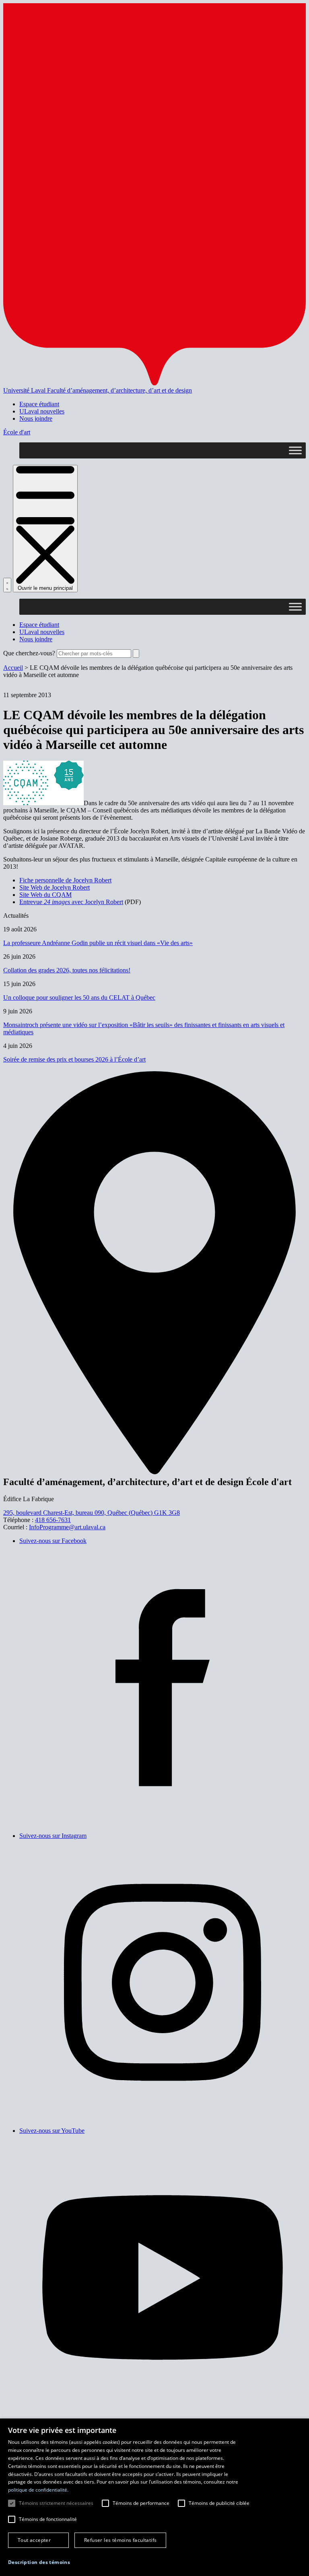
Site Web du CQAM (45, 895)
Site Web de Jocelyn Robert (55, 887)
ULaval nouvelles (42, 411)
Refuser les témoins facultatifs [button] (120, 2540)
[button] (39, 2562)
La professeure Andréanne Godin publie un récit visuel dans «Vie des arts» (98, 943)
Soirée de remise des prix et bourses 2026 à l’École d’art (74, 1059)
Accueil (13, 668)
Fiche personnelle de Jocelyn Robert (65, 880)
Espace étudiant (39, 404)
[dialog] (154, 2497)
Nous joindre (36, 418)
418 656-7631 (53, 1520)
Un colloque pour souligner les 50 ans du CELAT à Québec (79, 997)
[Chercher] (7, 585)
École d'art (17, 432)
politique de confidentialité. (38, 2490)
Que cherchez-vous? (29, 653)
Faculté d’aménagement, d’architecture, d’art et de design (119, 390)
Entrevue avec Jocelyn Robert (71, 902)
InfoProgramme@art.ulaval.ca (67, 1527)
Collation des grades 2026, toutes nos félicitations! (67, 970)
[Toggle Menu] (295, 451)
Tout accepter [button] (34, 2540)
